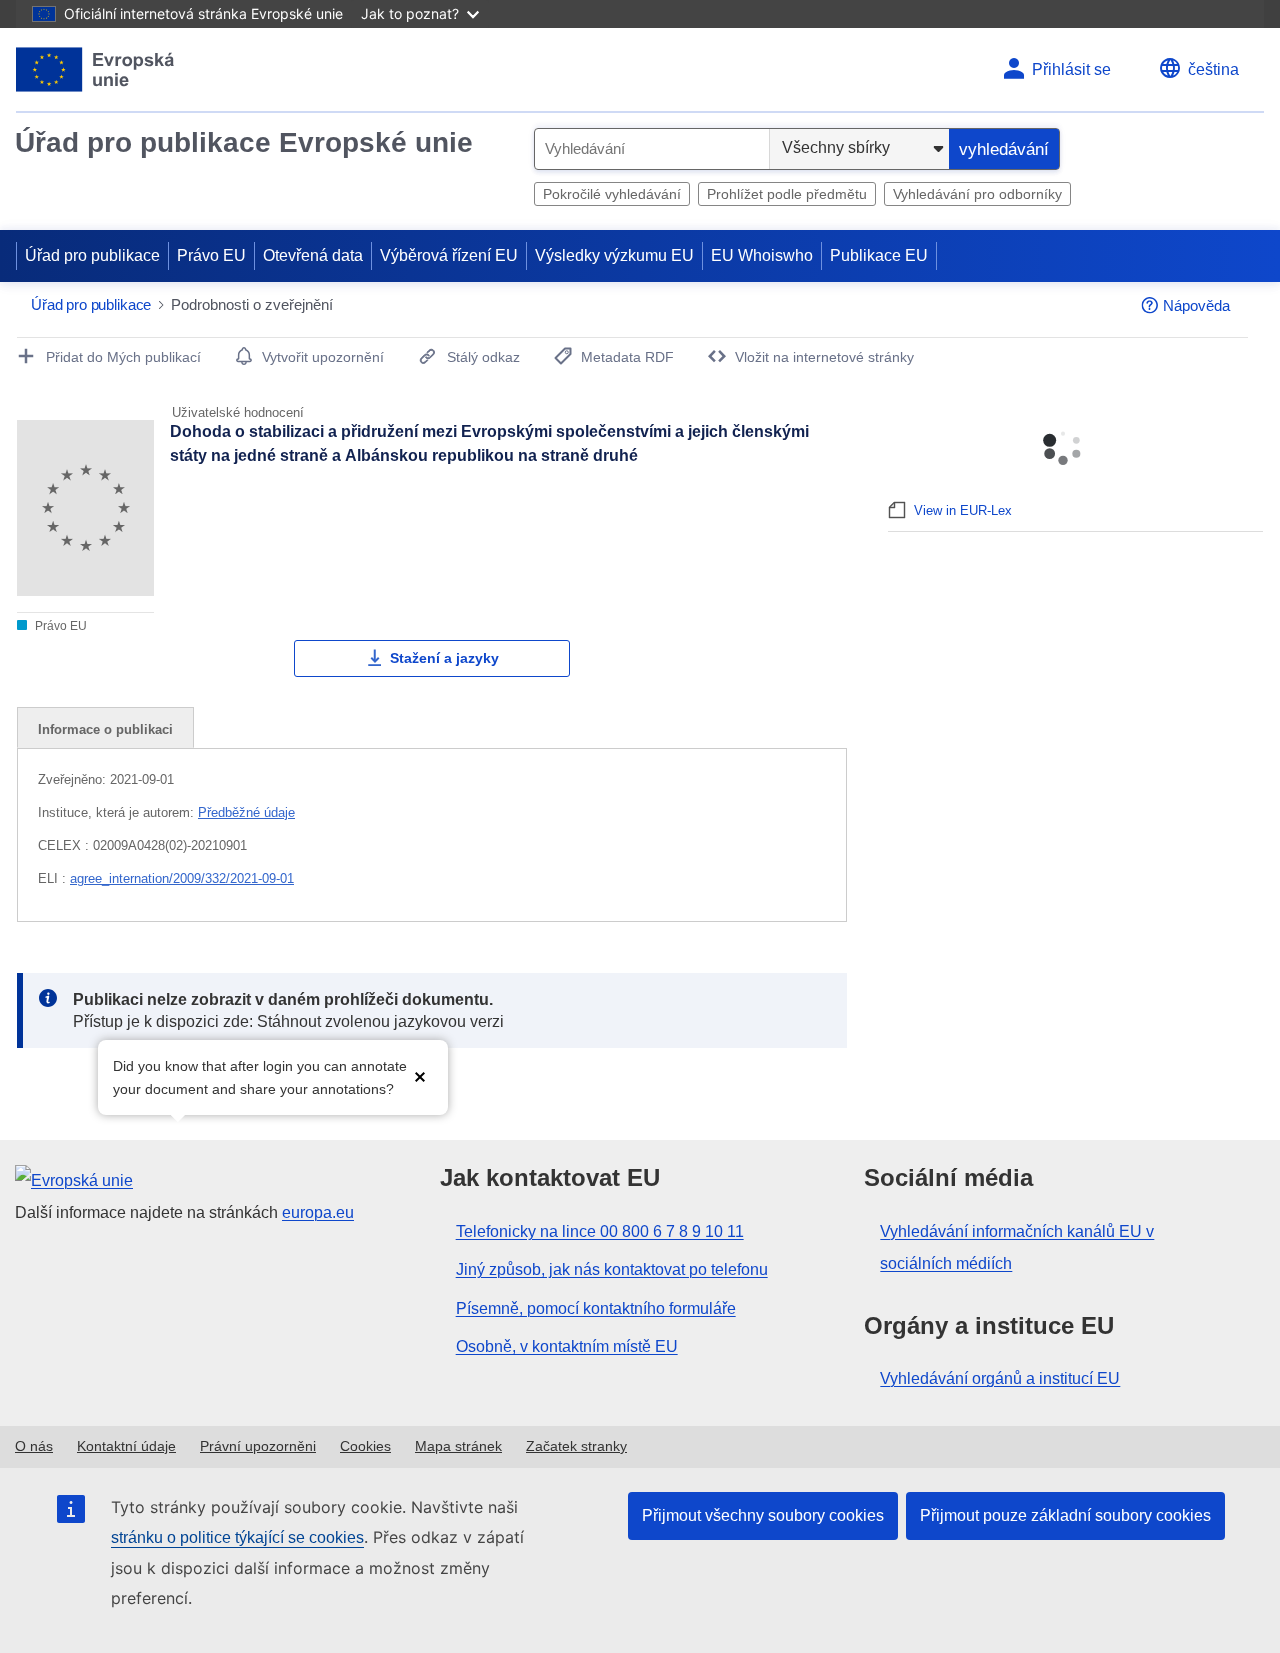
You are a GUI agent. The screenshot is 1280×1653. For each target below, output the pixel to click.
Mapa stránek (458, 1446)
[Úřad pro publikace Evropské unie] (95, 69)
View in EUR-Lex (963, 510)
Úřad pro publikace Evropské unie (244, 142)
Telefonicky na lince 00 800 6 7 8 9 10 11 (600, 1231)
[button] (420, 1075)
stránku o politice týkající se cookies (237, 1537)
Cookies (365, 1446)
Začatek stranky (576, 1446)
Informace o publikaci (105, 729)
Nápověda (1196, 305)
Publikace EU (879, 255)
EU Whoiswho (762, 255)
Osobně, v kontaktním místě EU (567, 1346)
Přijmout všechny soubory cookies (763, 1515)
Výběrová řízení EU (449, 255)
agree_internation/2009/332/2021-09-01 (182, 878)
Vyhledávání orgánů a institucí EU (1000, 1378)
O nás (34, 1446)
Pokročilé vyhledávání (612, 194)
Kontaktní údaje (126, 1446)
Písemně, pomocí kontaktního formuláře (596, 1308)
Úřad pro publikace (92, 255)
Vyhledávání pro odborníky (977, 194)
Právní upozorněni (258, 1446)
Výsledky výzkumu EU (614, 255)
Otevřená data (313, 255)
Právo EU (211, 255)
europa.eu (318, 1212)
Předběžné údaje (246, 812)
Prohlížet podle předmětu (787, 194)
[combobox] (652, 149)
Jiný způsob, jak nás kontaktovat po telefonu (612, 1269)
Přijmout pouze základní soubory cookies (1065, 1515)
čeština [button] (1213, 69)
